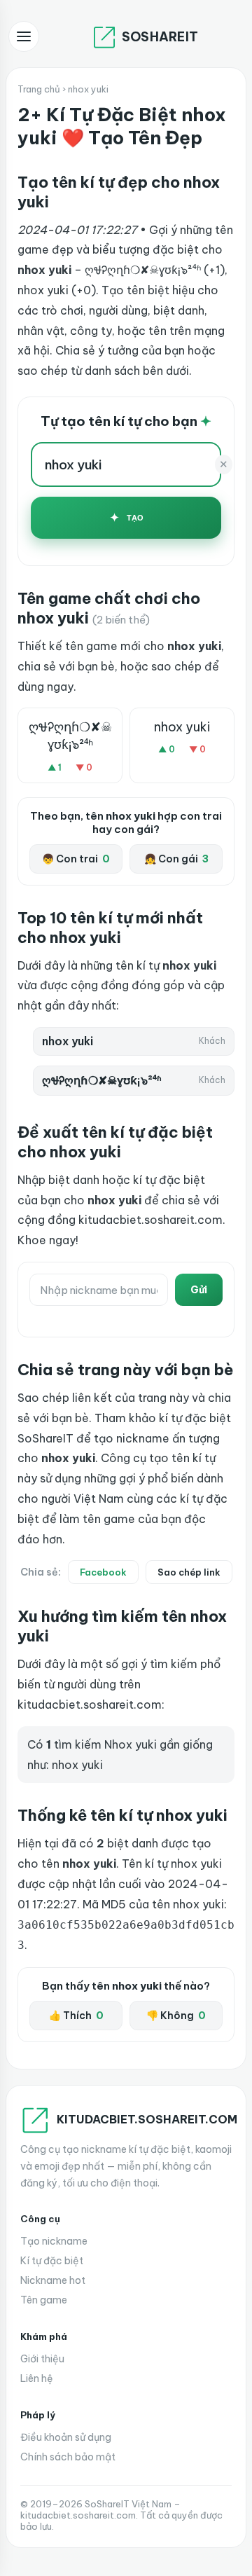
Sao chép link (189, 1572)
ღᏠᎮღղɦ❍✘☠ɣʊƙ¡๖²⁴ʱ (70, 736)
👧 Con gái (176, 859)
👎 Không (176, 2016)
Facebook (103, 1572)
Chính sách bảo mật (68, 2457)
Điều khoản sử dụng (66, 2437)
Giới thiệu (42, 2359)
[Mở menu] (24, 36)
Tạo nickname (54, 2241)
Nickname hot (53, 2280)
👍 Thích (76, 2016)
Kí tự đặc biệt (52, 2261)
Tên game (44, 2300)
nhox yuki (182, 727)
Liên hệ (37, 2378)
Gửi (199, 1290)
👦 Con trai (76, 859)
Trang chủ (39, 89)
